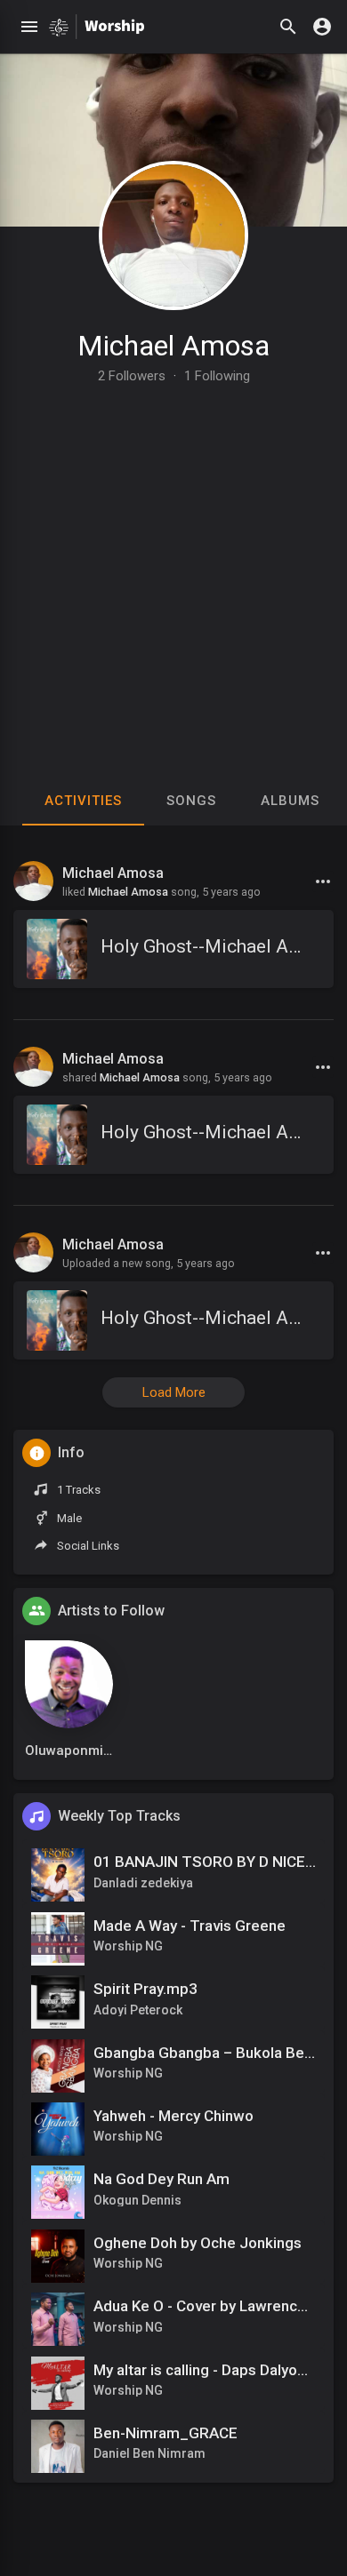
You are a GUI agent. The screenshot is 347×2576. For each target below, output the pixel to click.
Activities (83, 801)
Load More (174, 1392)
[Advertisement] (173, 565)
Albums (290, 801)
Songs (191, 801)
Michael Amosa (173, 346)
